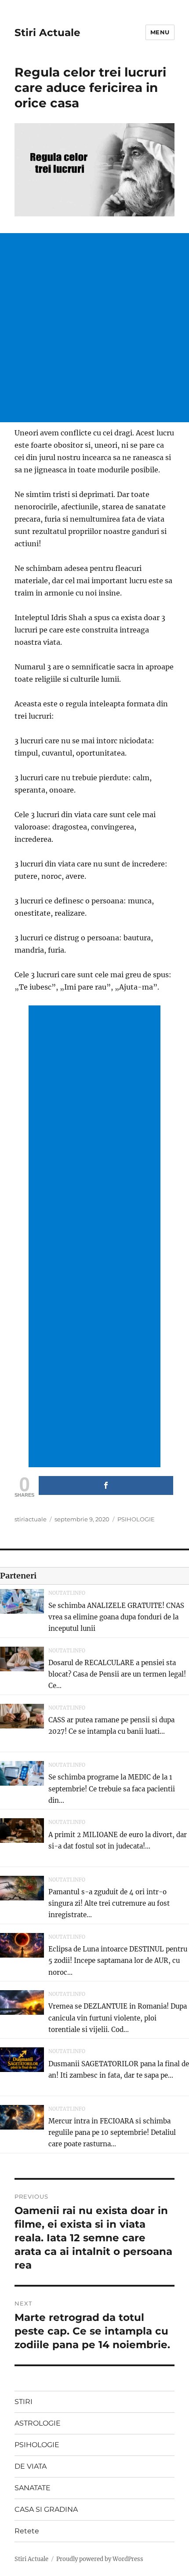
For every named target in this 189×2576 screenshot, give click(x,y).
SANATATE (33, 2488)
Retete (27, 2531)
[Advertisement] (94, 328)
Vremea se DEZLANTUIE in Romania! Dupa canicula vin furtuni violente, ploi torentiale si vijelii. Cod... (118, 2018)
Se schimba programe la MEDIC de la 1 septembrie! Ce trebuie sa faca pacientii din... (112, 1789)
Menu (160, 32)
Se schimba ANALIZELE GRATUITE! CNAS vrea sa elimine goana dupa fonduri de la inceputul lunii (116, 1617)
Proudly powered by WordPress (100, 2559)
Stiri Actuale (47, 33)
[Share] (106, 1485)
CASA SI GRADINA (46, 2509)
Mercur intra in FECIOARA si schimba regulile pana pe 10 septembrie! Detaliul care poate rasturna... (112, 2133)
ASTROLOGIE (38, 2423)
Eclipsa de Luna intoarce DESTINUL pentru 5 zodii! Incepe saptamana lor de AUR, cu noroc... (118, 1961)
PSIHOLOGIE (136, 1519)
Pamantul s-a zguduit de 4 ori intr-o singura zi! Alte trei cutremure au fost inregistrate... (109, 1904)
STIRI (24, 2402)
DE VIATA (31, 2466)
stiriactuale (31, 1519)
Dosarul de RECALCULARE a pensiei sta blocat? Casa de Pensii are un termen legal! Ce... (117, 1674)
